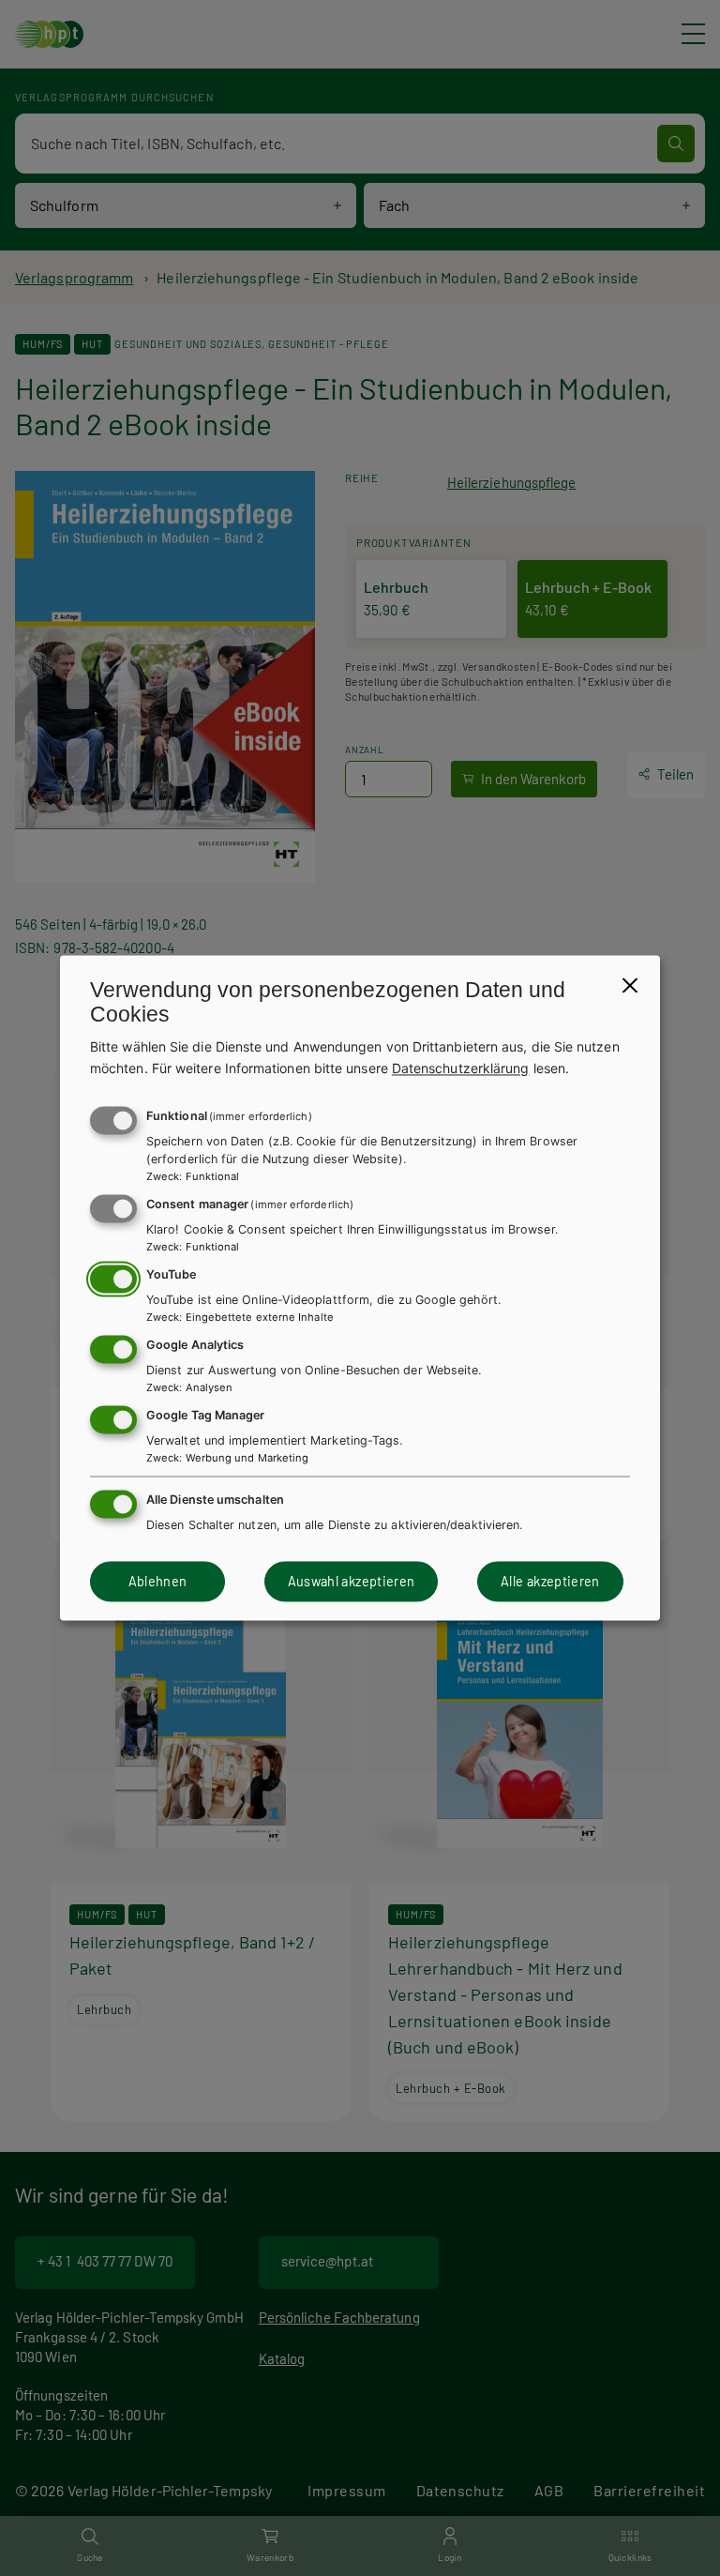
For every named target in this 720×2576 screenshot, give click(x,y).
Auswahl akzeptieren (352, 1581)
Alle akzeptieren (550, 1581)
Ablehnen (158, 1581)
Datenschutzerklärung (461, 1068)
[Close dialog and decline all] (630, 985)
